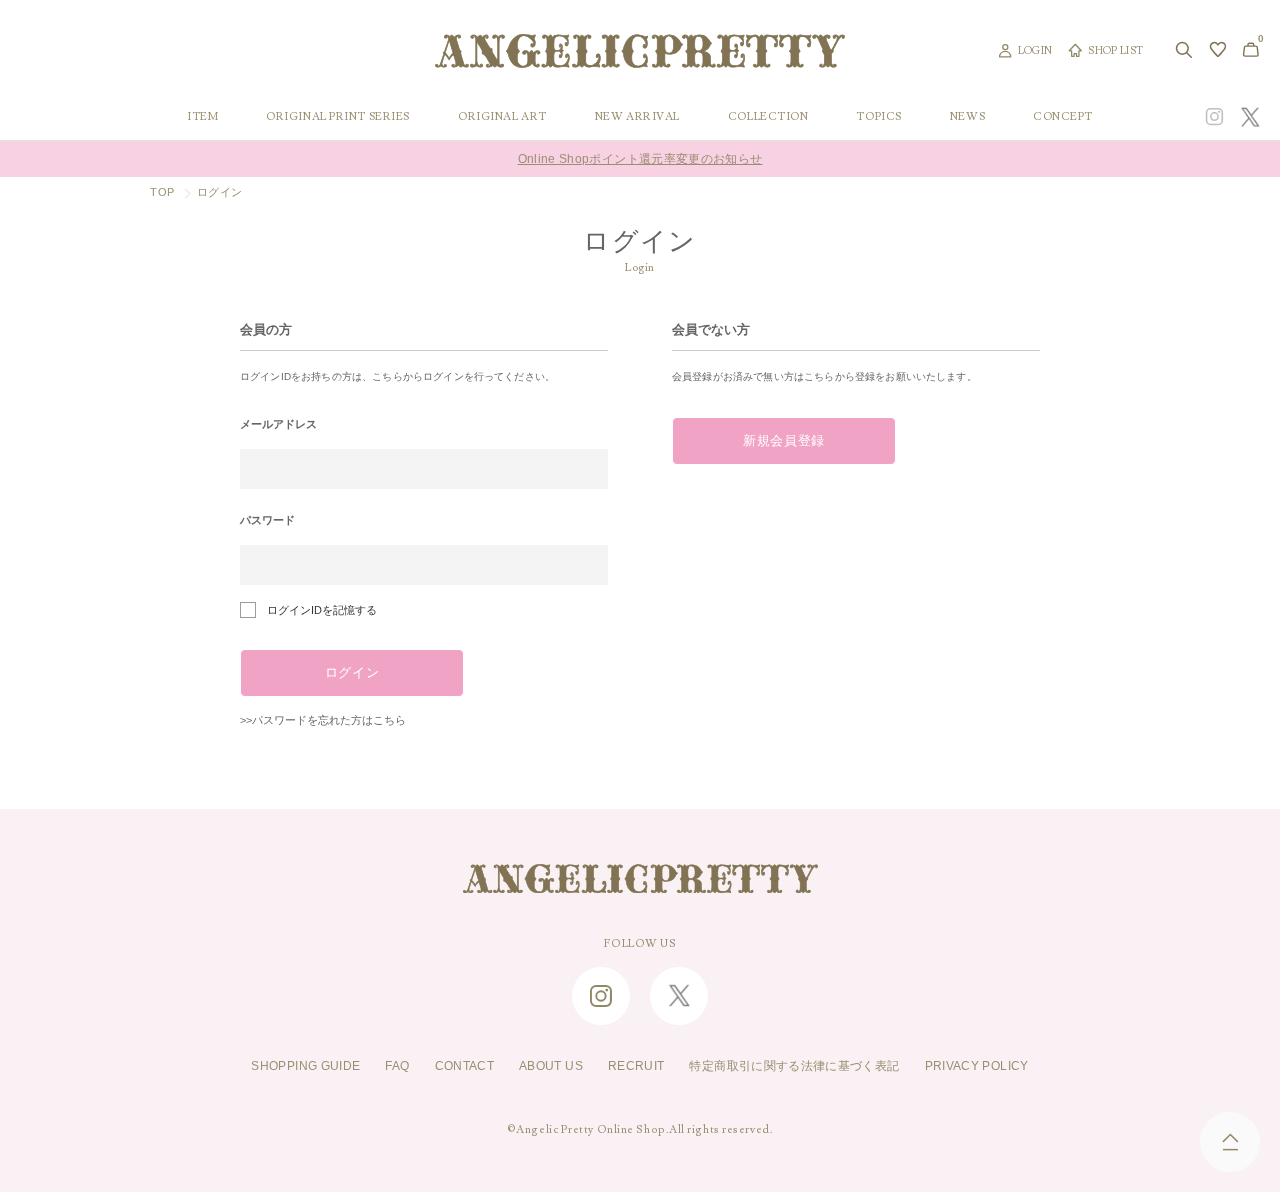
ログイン (352, 673)
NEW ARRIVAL (637, 117)
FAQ (397, 1066)
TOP (162, 192)
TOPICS (878, 117)
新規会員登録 (784, 441)
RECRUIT (636, 1066)
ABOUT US (551, 1066)
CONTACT (465, 1066)
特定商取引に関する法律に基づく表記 (794, 1066)
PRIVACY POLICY (977, 1066)
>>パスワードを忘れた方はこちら (323, 720)
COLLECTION (768, 117)
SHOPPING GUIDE (305, 1066)
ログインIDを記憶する (322, 610)
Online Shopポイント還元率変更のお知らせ (640, 159)
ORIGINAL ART (502, 117)
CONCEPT (1063, 117)
